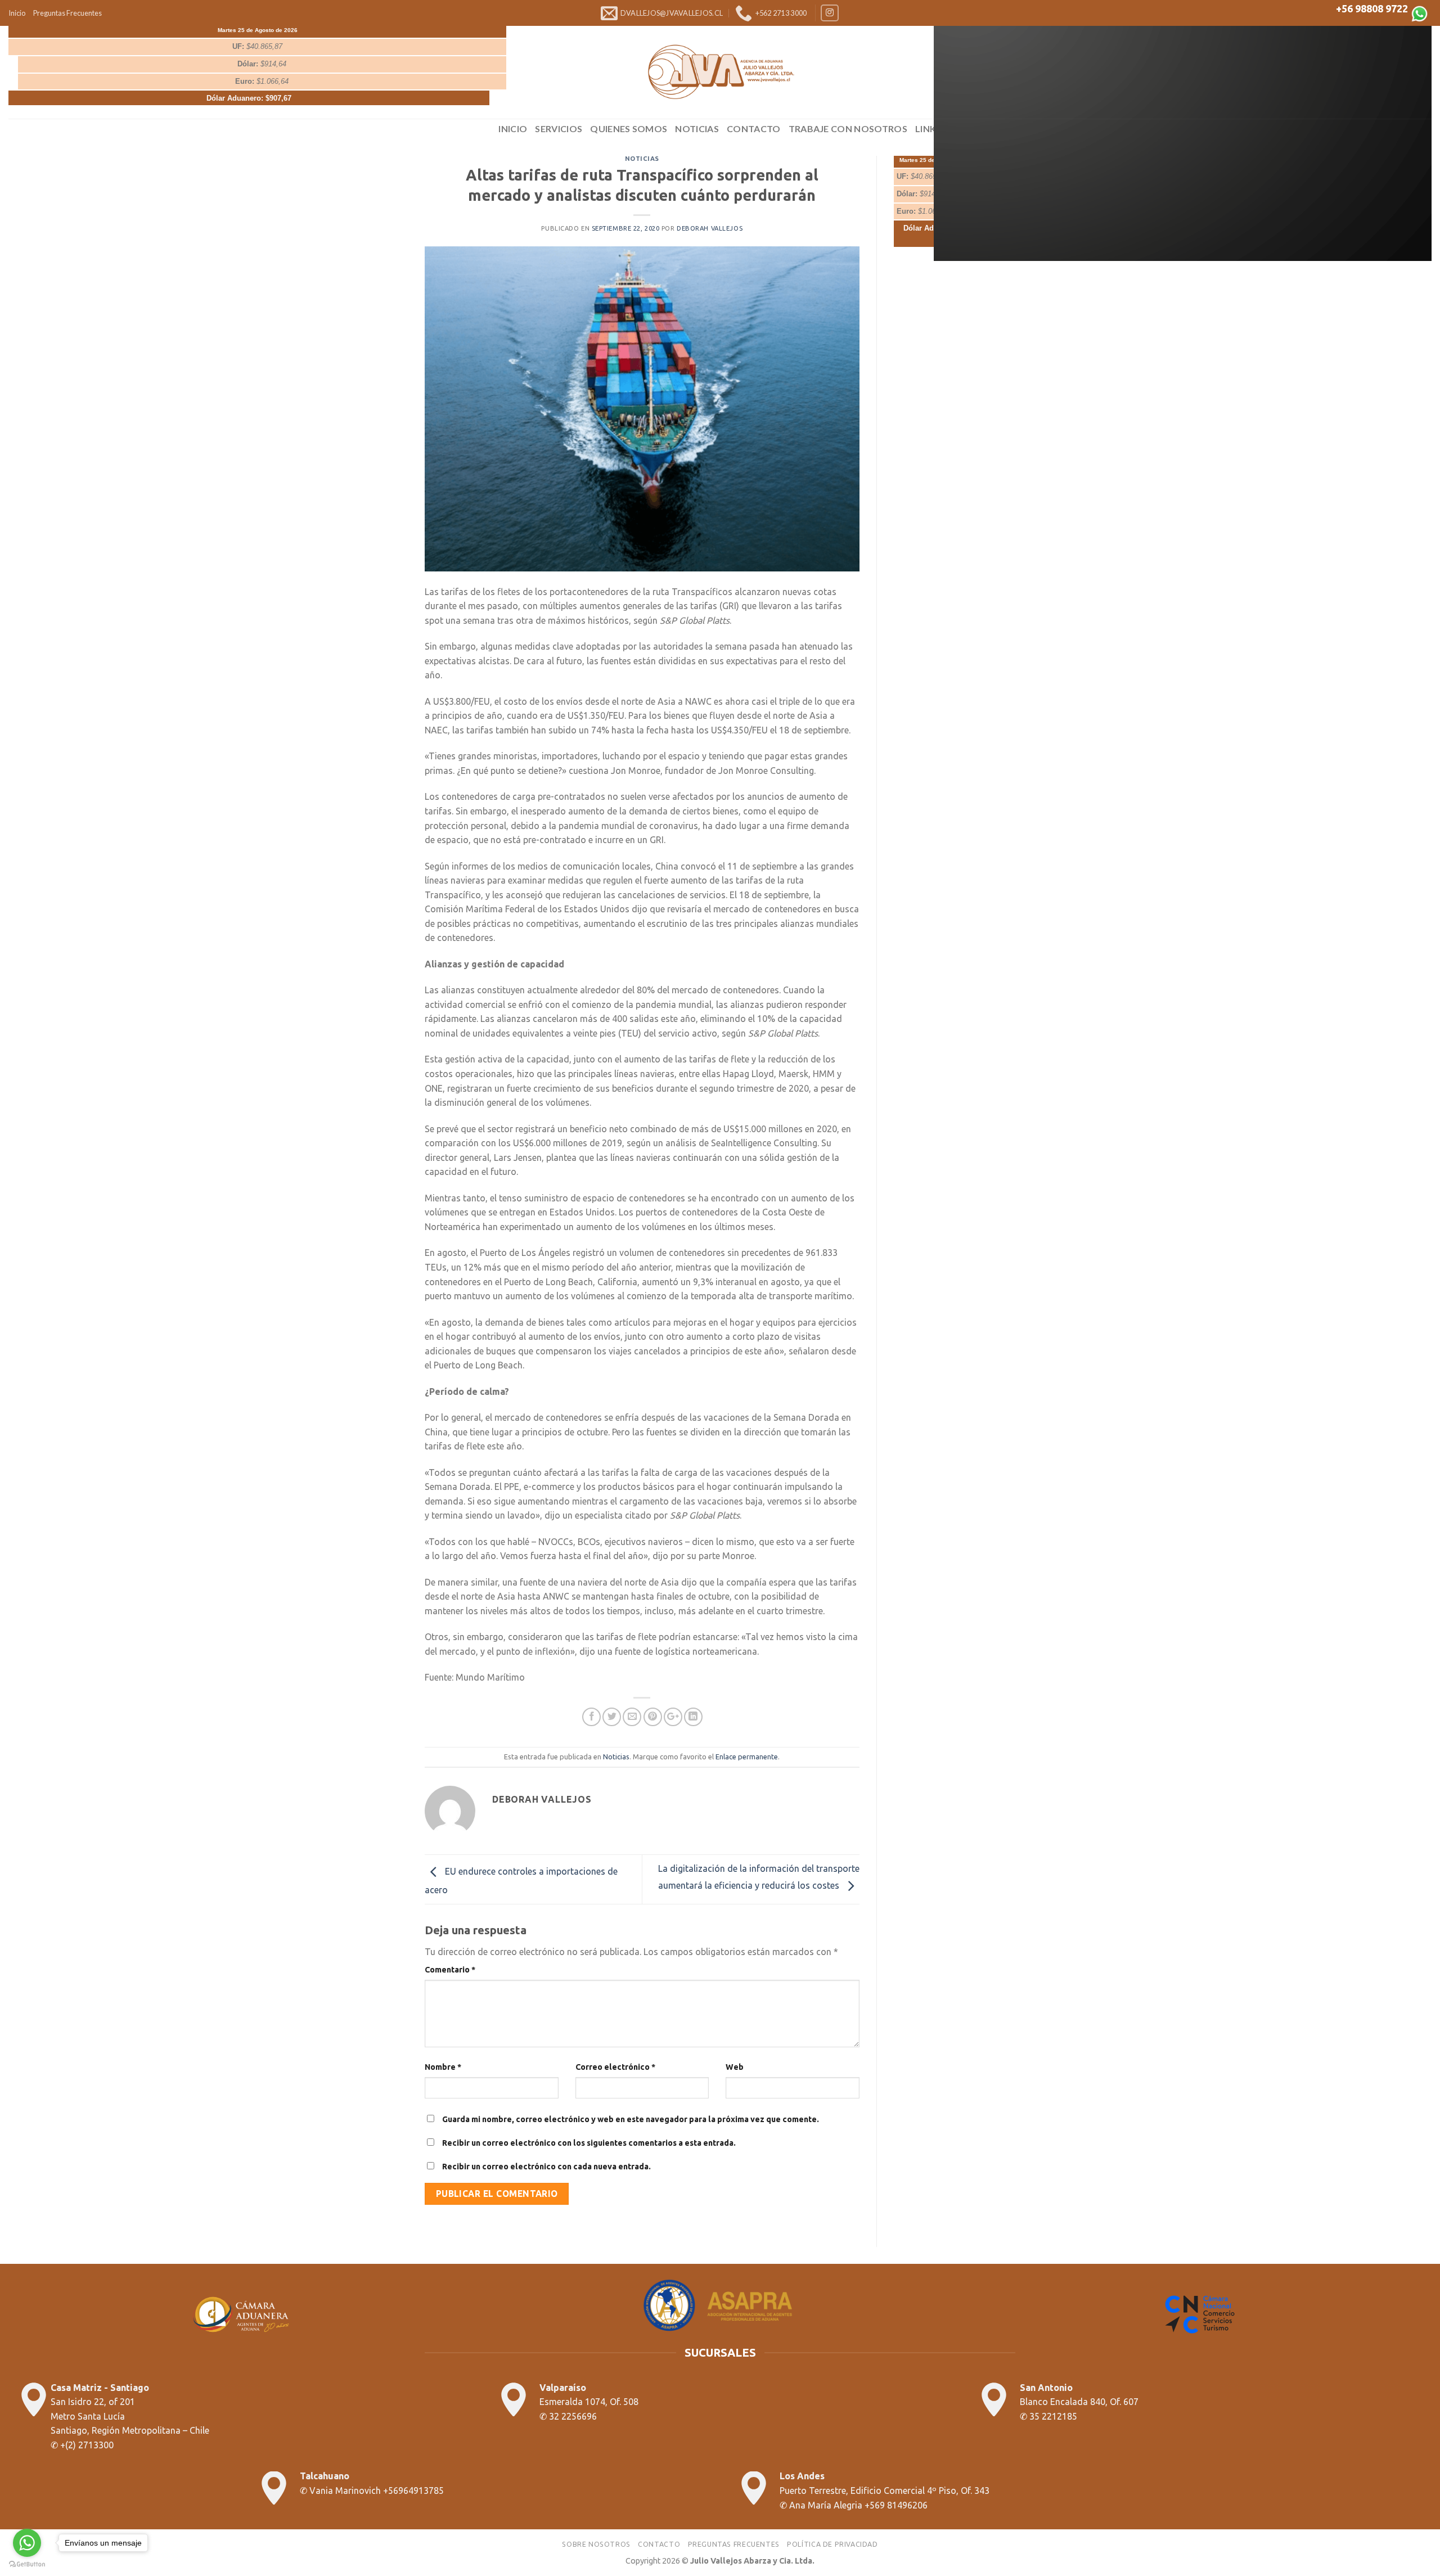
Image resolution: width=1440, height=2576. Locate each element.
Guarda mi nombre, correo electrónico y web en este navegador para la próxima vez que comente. (631, 2119)
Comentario (450, 1970)
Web (735, 2067)
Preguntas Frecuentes (67, 13)
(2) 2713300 (89, 2445)
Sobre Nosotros (596, 2544)
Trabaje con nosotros (848, 129)
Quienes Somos (629, 129)
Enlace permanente (747, 1757)
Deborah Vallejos (710, 228)
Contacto (754, 129)
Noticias (697, 129)
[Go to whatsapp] (27, 2543)
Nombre (443, 2067)
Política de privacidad (832, 2544)
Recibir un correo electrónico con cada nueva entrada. (546, 2167)
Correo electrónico (615, 2067)
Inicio (17, 13)
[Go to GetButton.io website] (27, 2564)
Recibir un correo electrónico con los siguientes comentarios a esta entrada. (589, 2143)
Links (928, 129)
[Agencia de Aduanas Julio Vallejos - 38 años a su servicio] (720, 72)
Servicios (559, 129)
